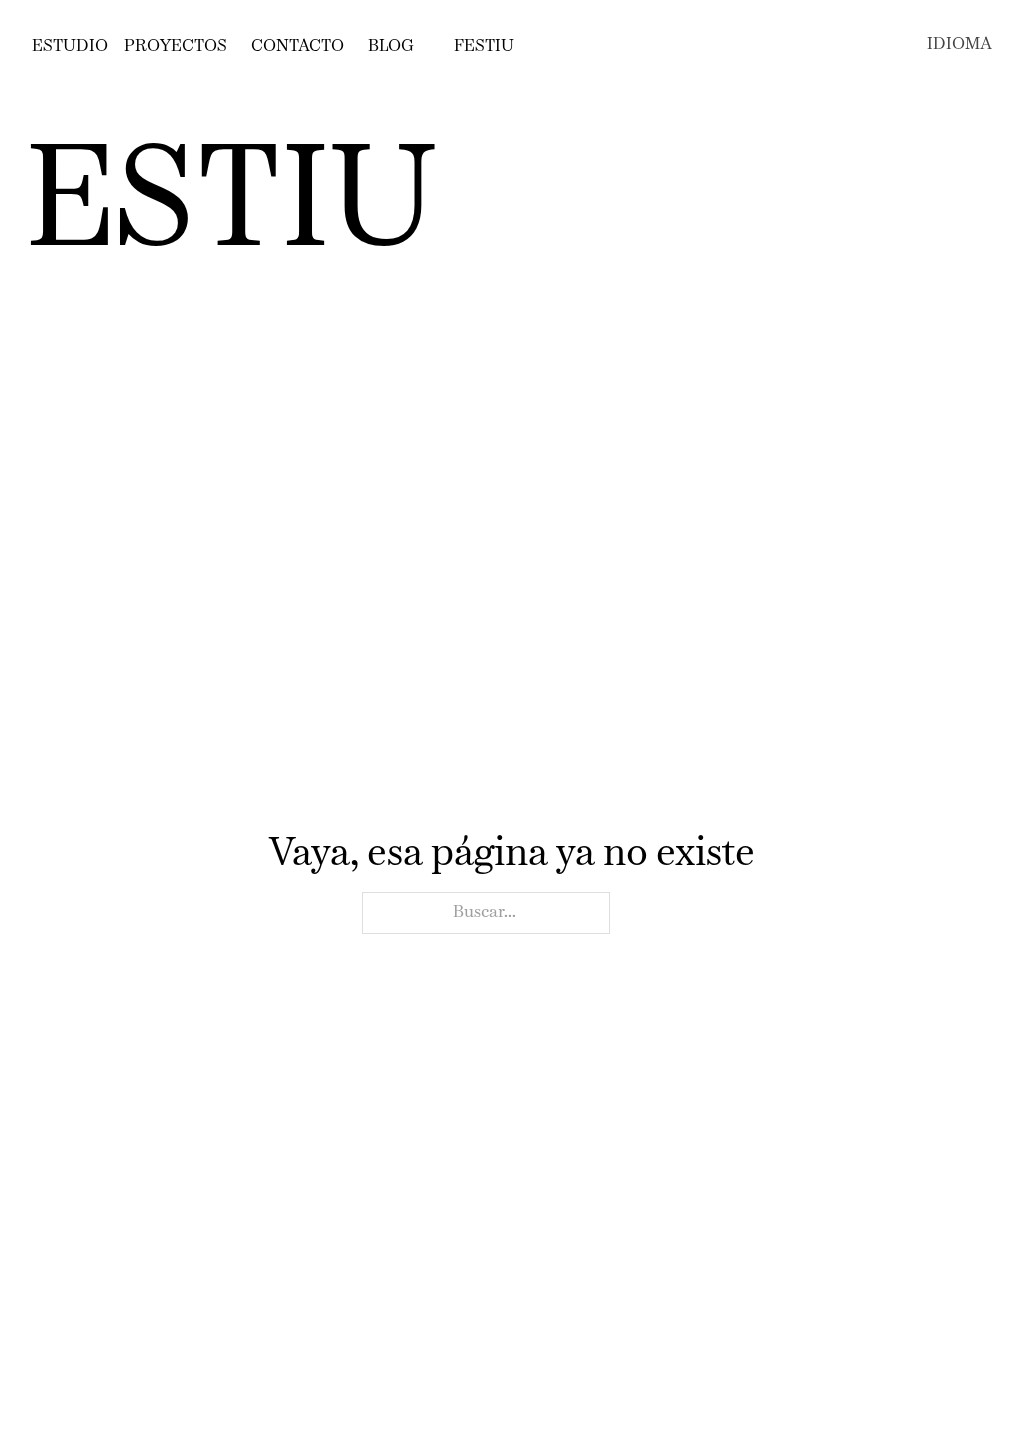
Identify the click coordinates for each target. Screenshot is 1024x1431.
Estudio (70, 46)
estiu (231, 206)
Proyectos (175, 46)
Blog (391, 46)
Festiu (484, 46)
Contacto (297, 46)
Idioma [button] (959, 44)
